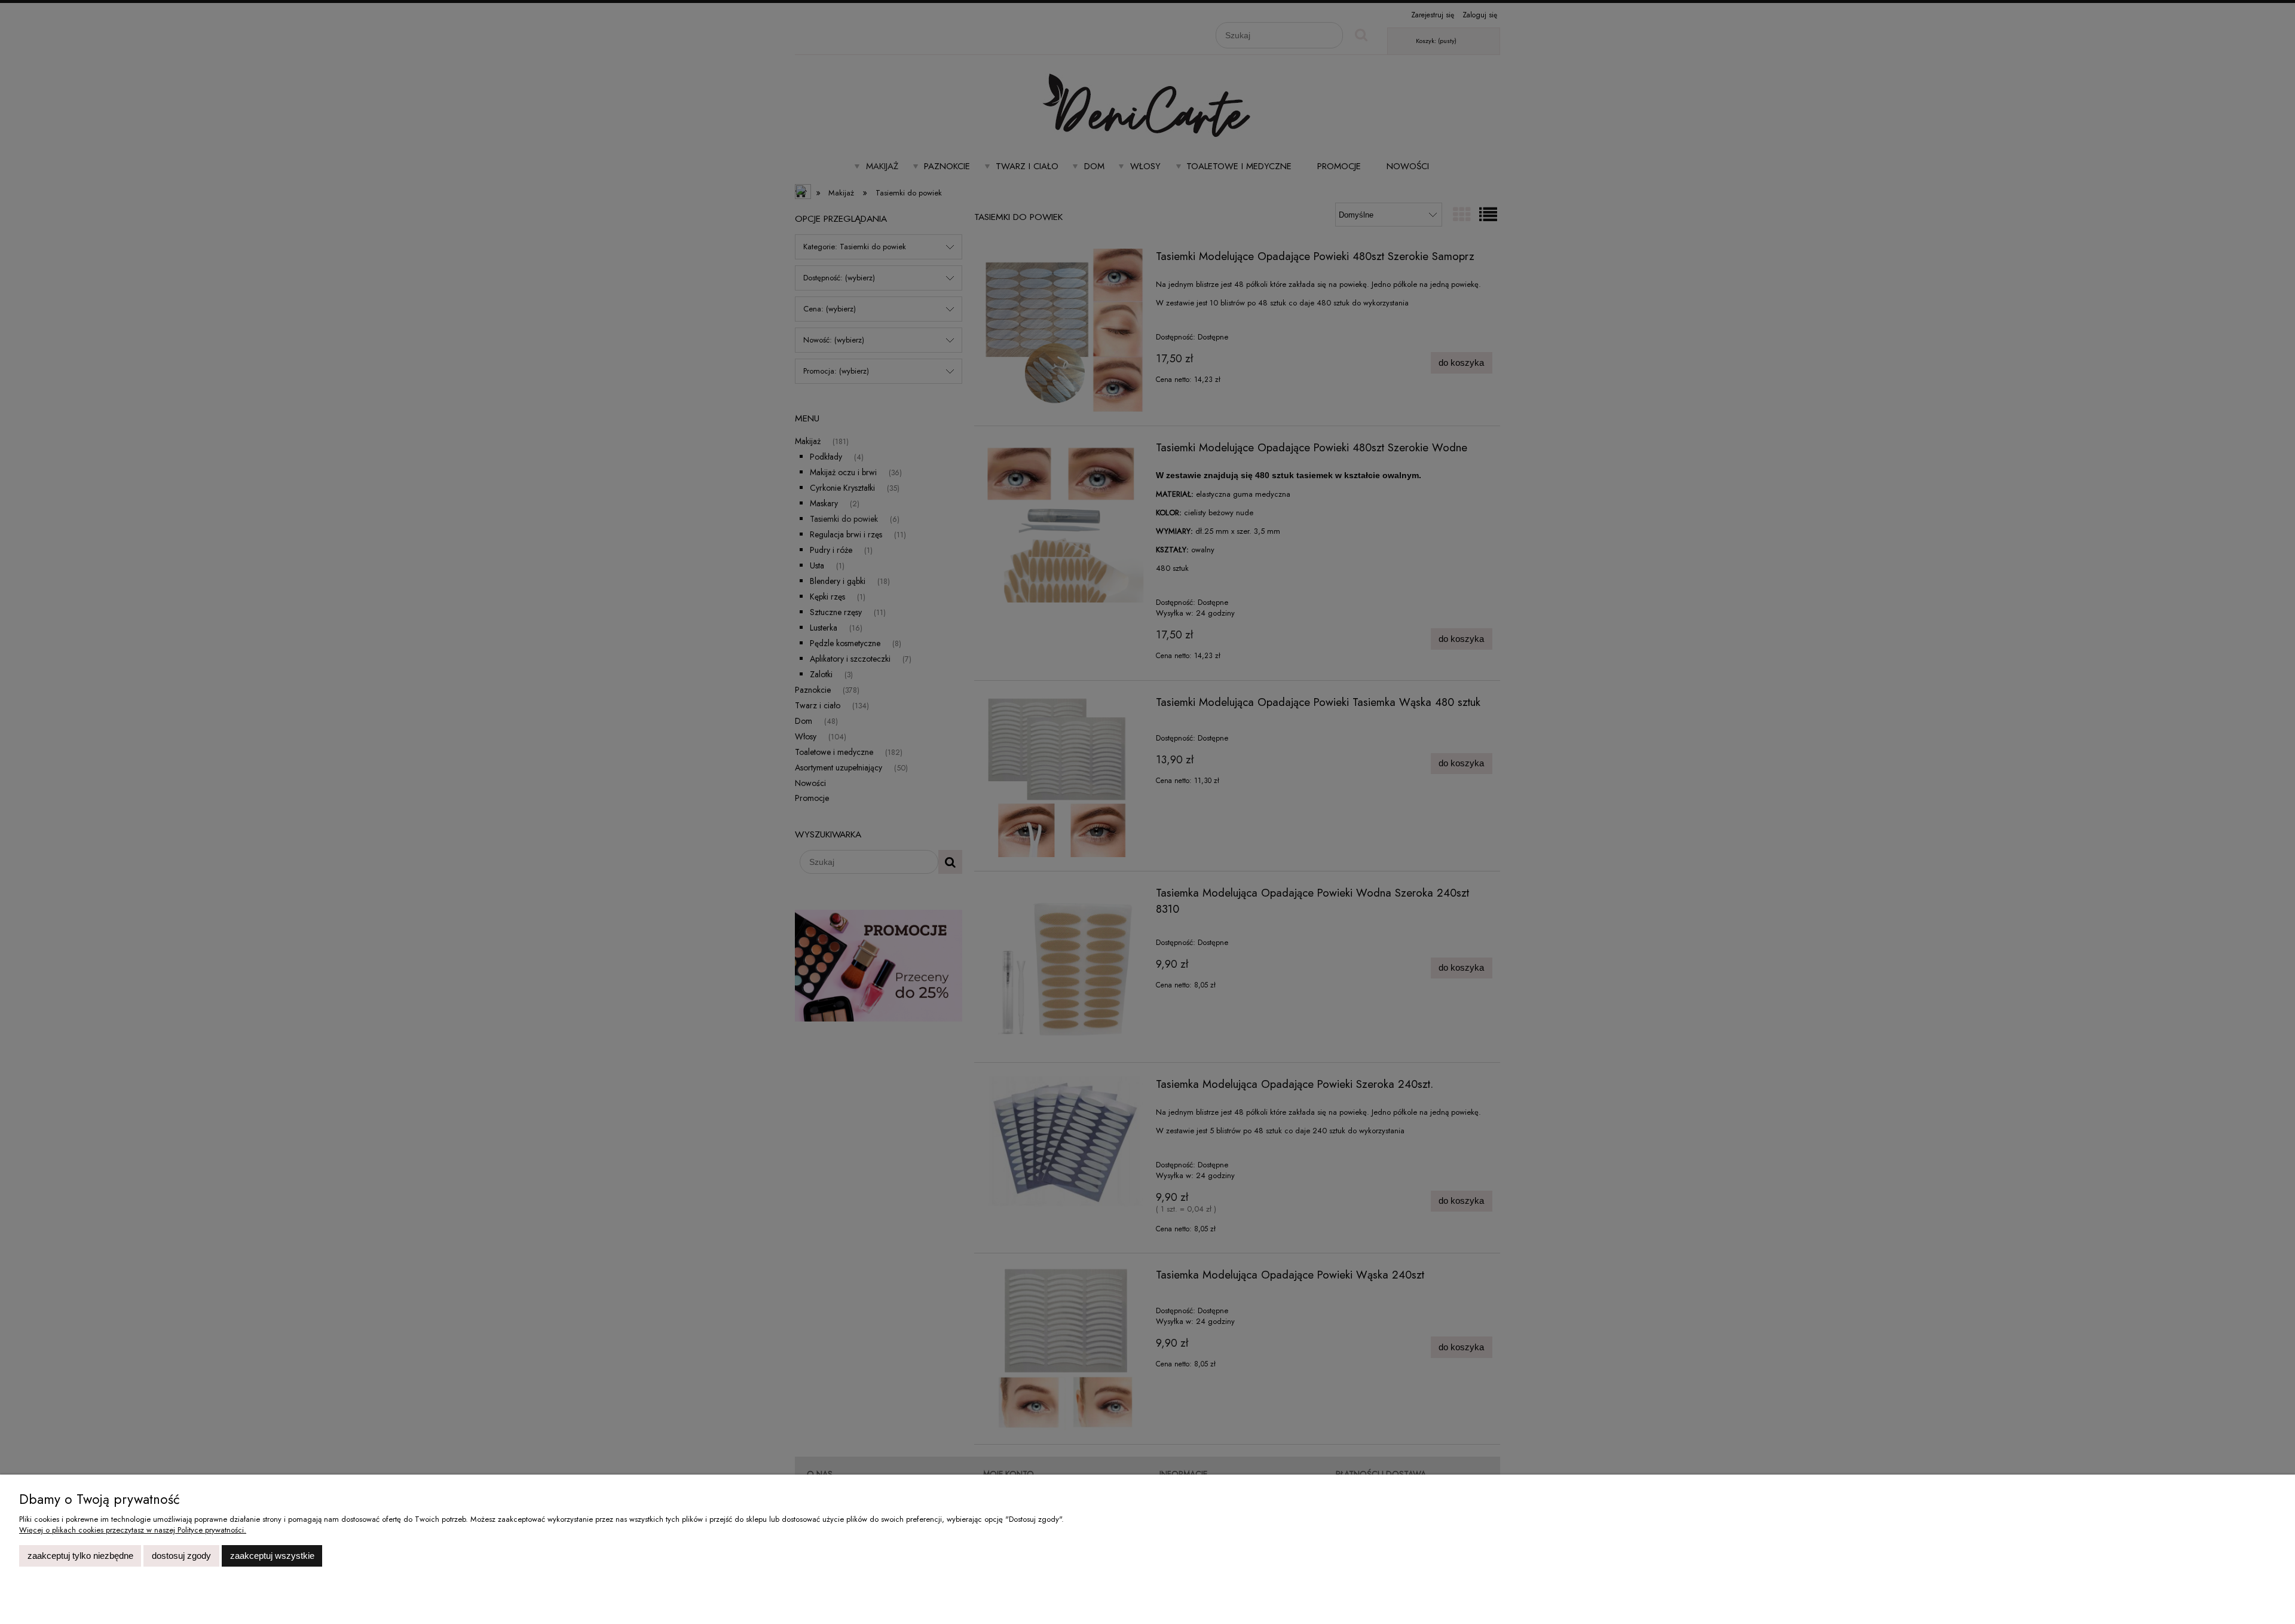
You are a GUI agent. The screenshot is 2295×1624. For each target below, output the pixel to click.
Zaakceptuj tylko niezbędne (80, 1556)
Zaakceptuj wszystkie (272, 1556)
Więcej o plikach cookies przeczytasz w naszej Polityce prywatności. (133, 1530)
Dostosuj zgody (181, 1556)
